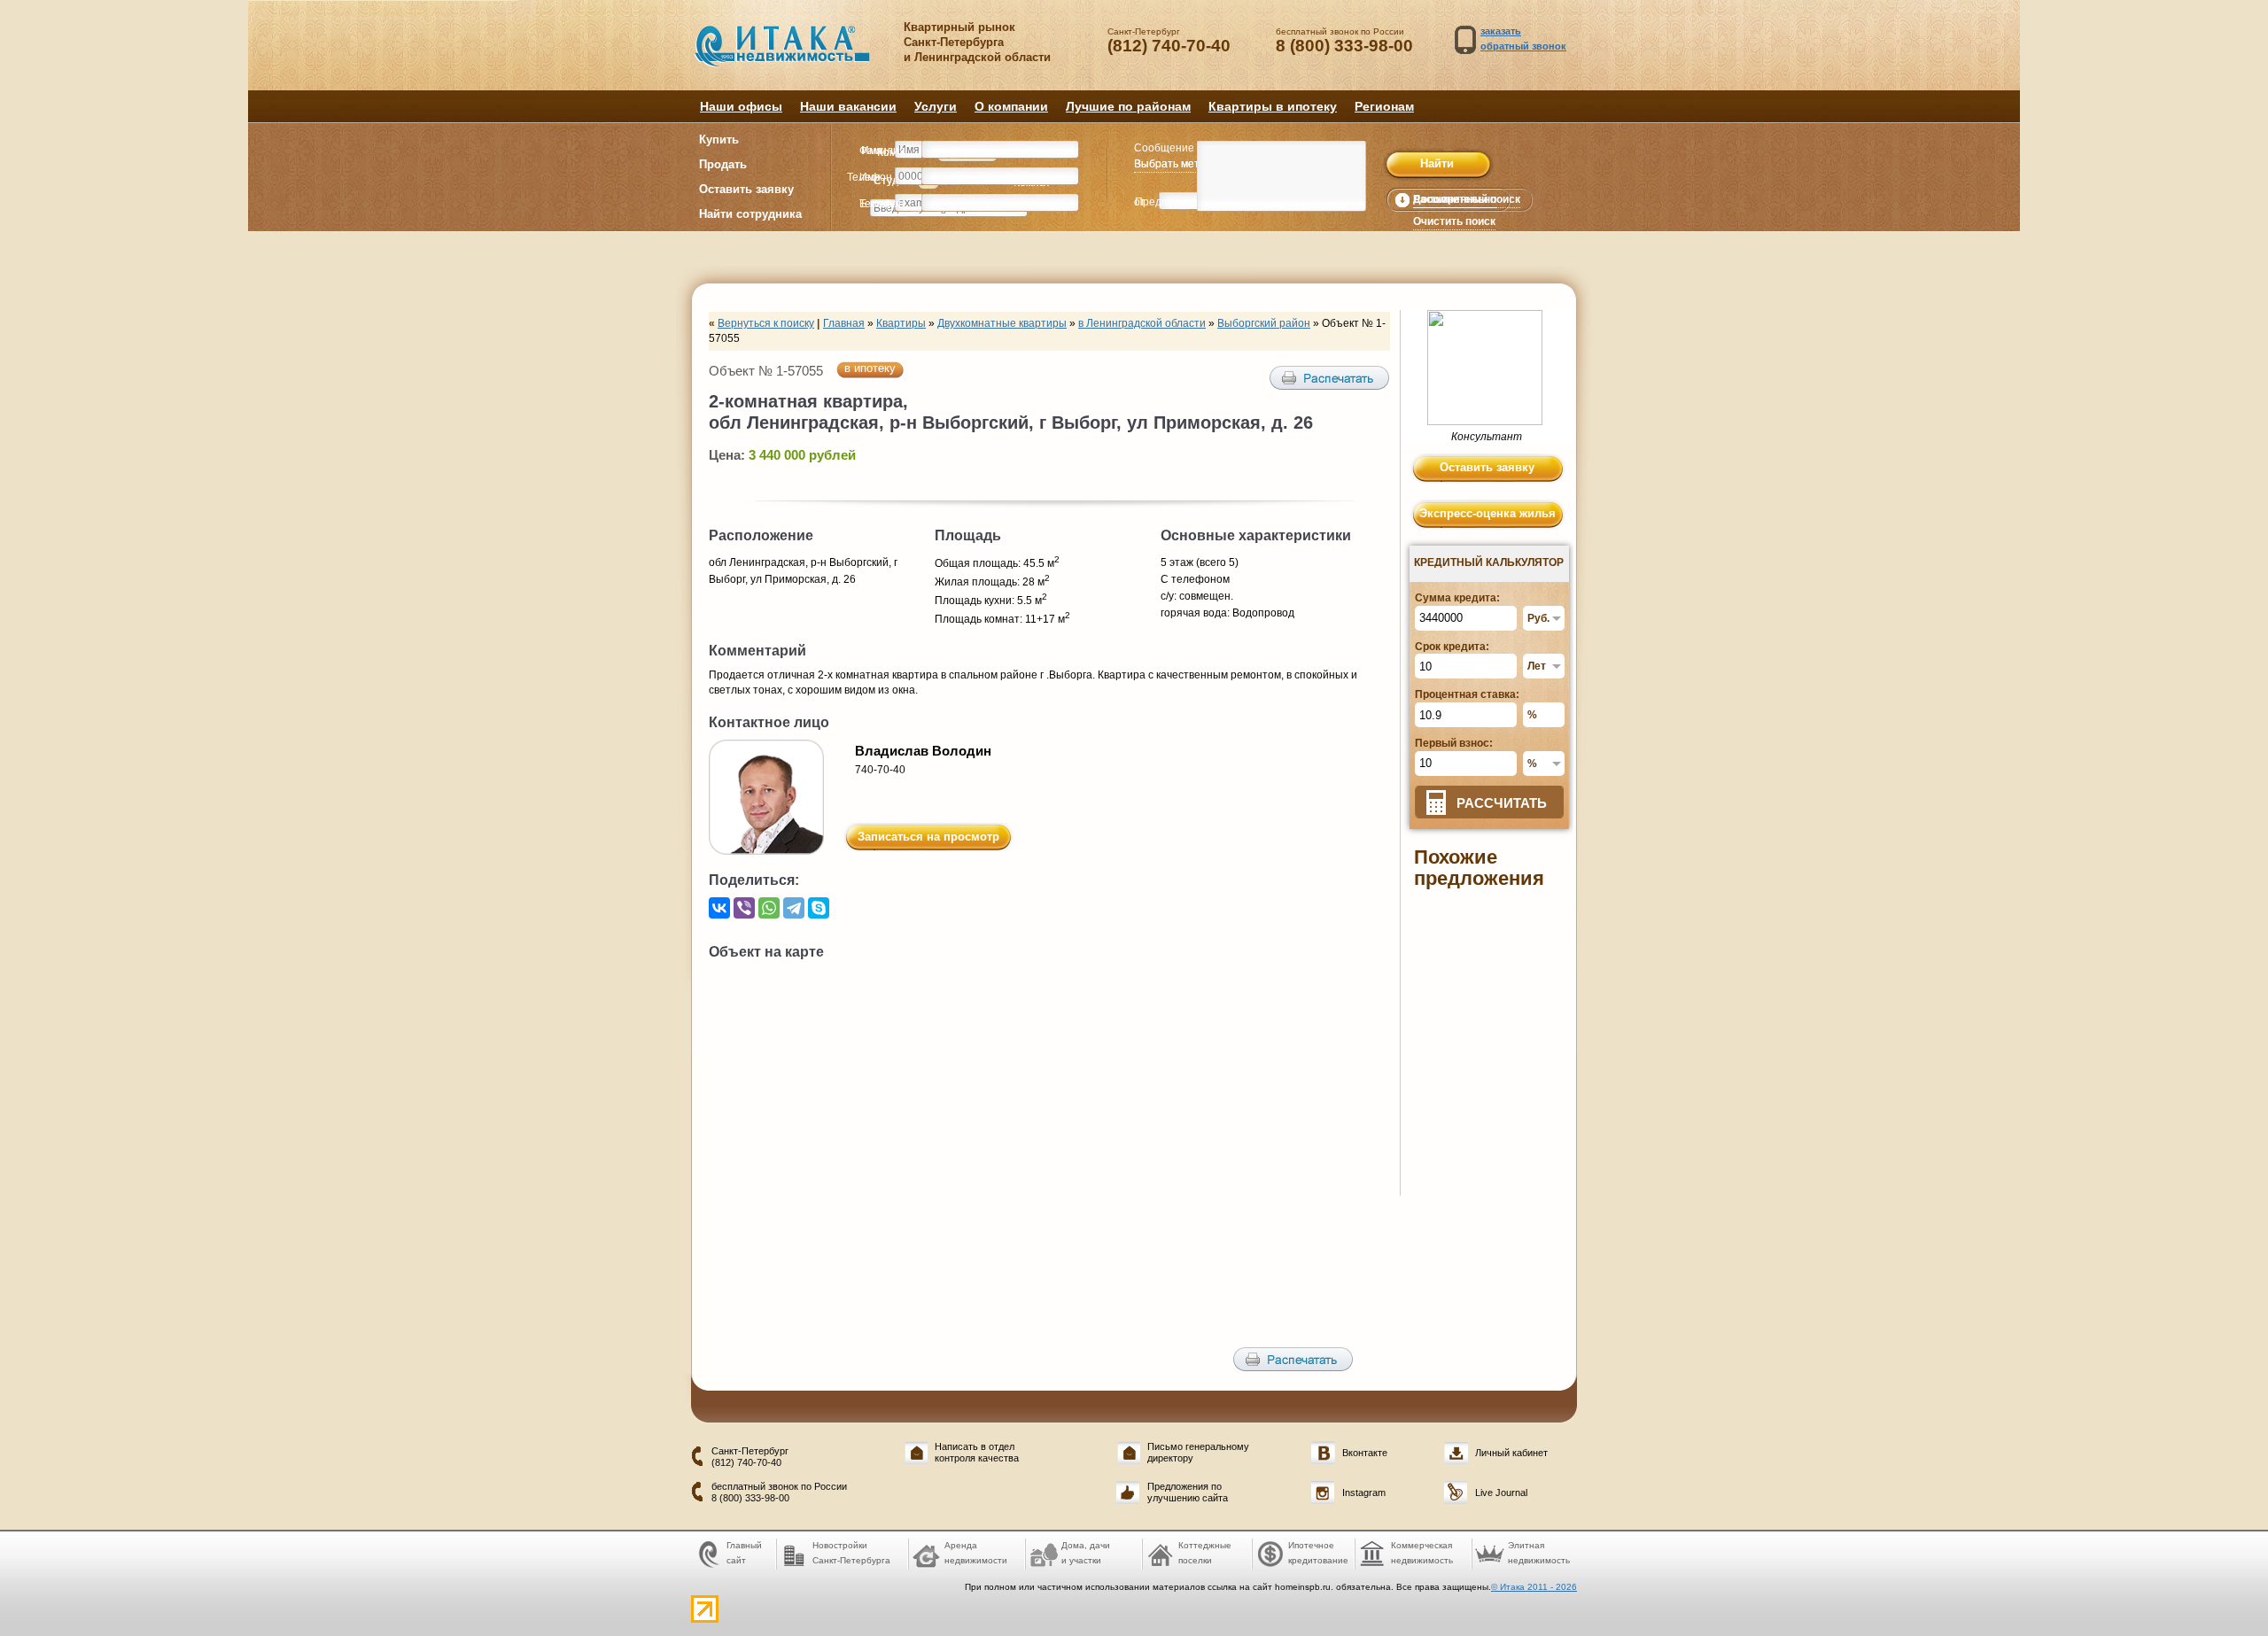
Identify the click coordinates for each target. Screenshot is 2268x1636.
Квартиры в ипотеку (1273, 106)
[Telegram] (794, 908)
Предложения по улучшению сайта (1188, 1492)
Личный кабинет (1511, 1453)
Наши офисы (741, 106)
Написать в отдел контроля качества (977, 1452)
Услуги (936, 106)
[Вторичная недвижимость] (795, 55)
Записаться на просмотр (928, 837)
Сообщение (1164, 148)
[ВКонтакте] (719, 908)
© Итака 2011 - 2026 (1534, 1587)
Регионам (1384, 106)
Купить (719, 140)
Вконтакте (1365, 1453)
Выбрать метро (1173, 164)
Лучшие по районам (1128, 106)
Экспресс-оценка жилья (1487, 513)
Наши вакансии (848, 106)
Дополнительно (1455, 199)
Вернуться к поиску (766, 323)
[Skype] (819, 908)
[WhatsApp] (769, 908)
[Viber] (744, 908)
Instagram (1364, 1493)
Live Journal (1501, 1493)
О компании (1011, 106)
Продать (723, 164)
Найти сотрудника (750, 214)
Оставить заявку (746, 189)
